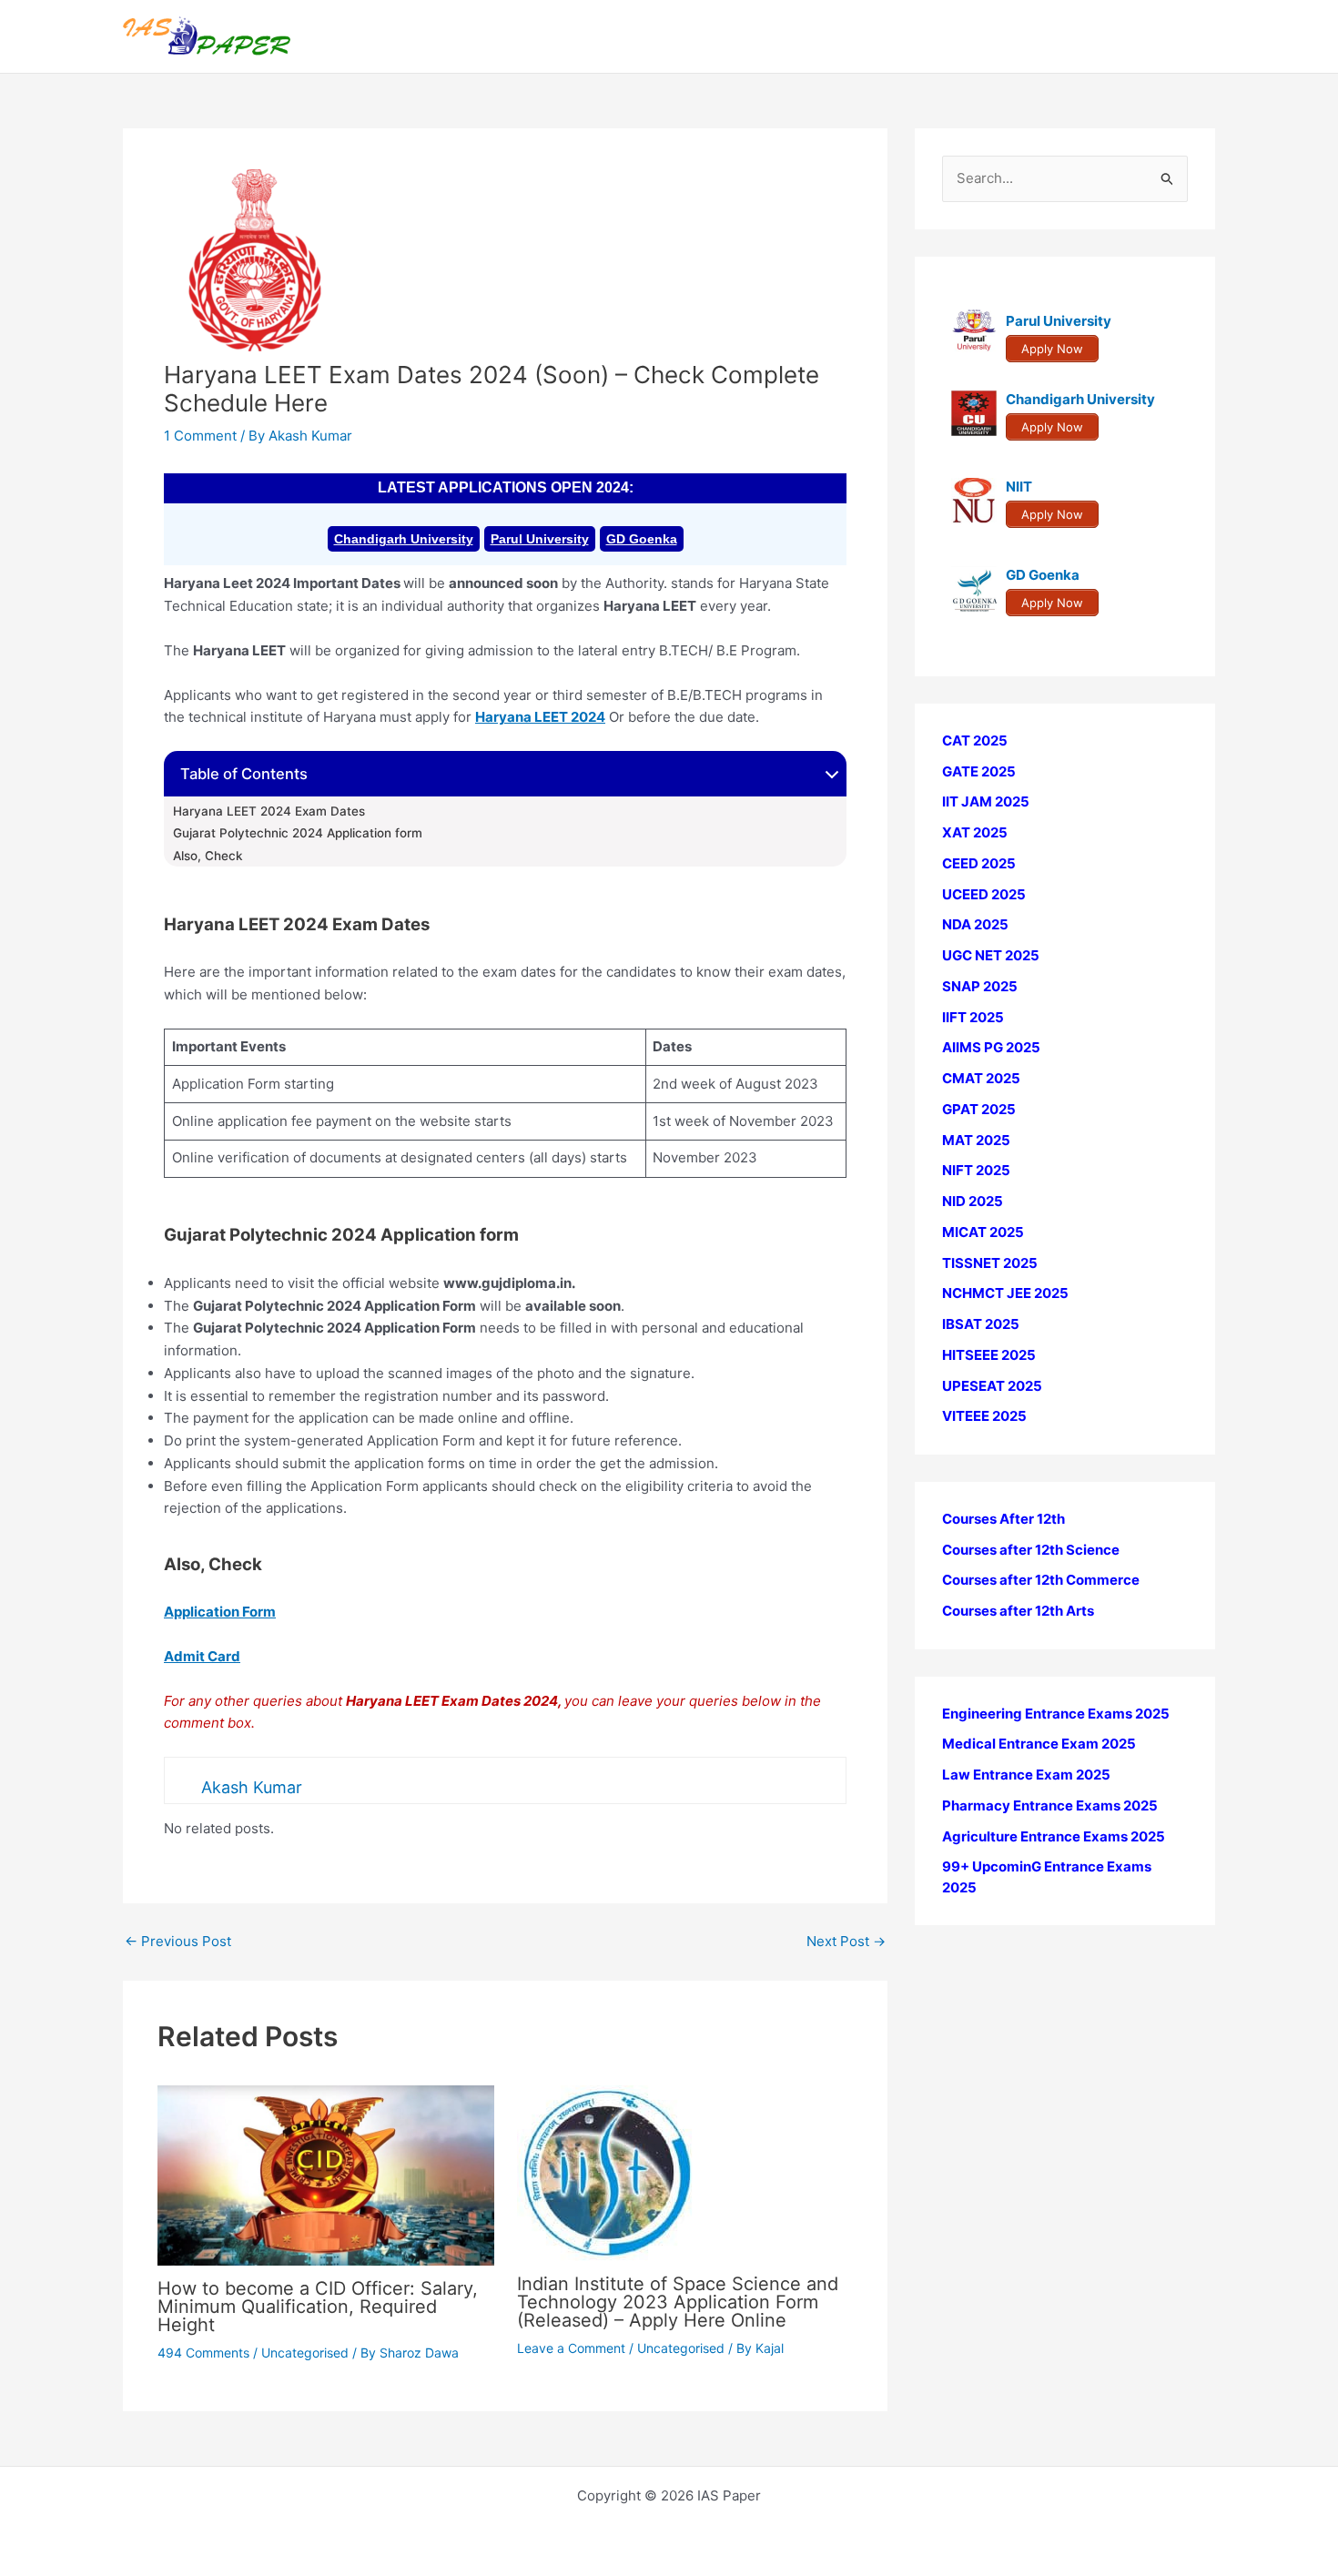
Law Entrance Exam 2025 (1026, 1775)
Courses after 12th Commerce (1041, 1581)
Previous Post (178, 1941)
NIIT (1019, 487)
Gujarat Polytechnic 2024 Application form (298, 833)
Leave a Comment (571, 2348)
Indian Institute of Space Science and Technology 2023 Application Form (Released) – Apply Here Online (678, 2302)
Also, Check (210, 856)
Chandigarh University (404, 539)
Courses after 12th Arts (1018, 1611)
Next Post (846, 1941)
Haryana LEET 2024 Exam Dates (269, 811)
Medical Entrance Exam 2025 (1039, 1744)
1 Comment (200, 436)
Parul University (540, 539)
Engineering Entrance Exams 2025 (1056, 1714)
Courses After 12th (1003, 1519)
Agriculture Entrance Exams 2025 (1054, 1836)
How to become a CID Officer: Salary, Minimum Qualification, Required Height (318, 2307)
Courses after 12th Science (1031, 1550)
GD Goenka (642, 539)
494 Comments (203, 2353)
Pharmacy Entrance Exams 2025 (1050, 1805)
